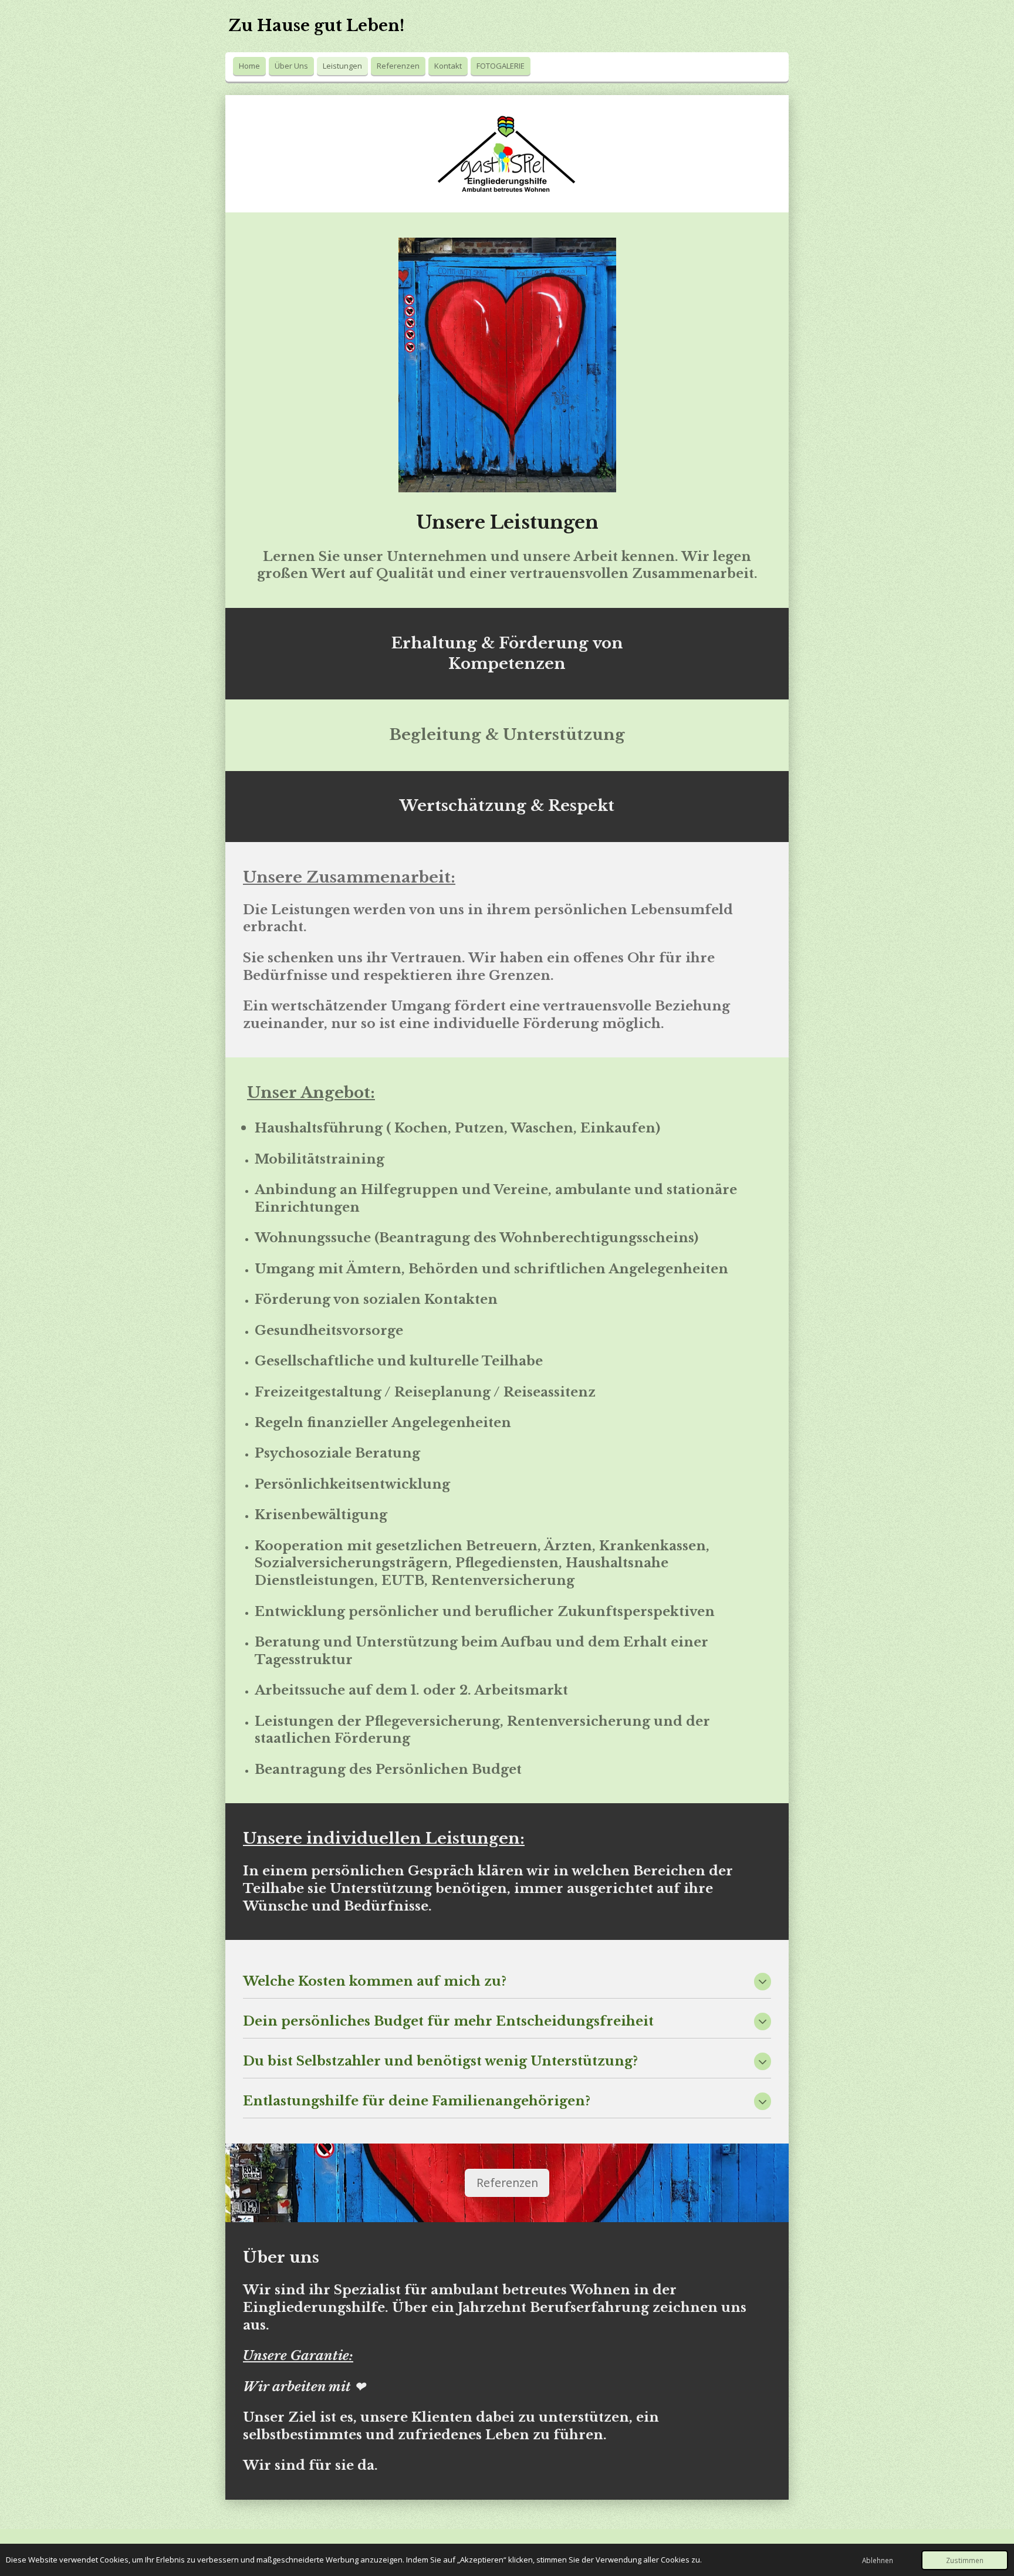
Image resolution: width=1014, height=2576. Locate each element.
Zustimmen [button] (965, 2560)
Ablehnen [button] (878, 2560)
